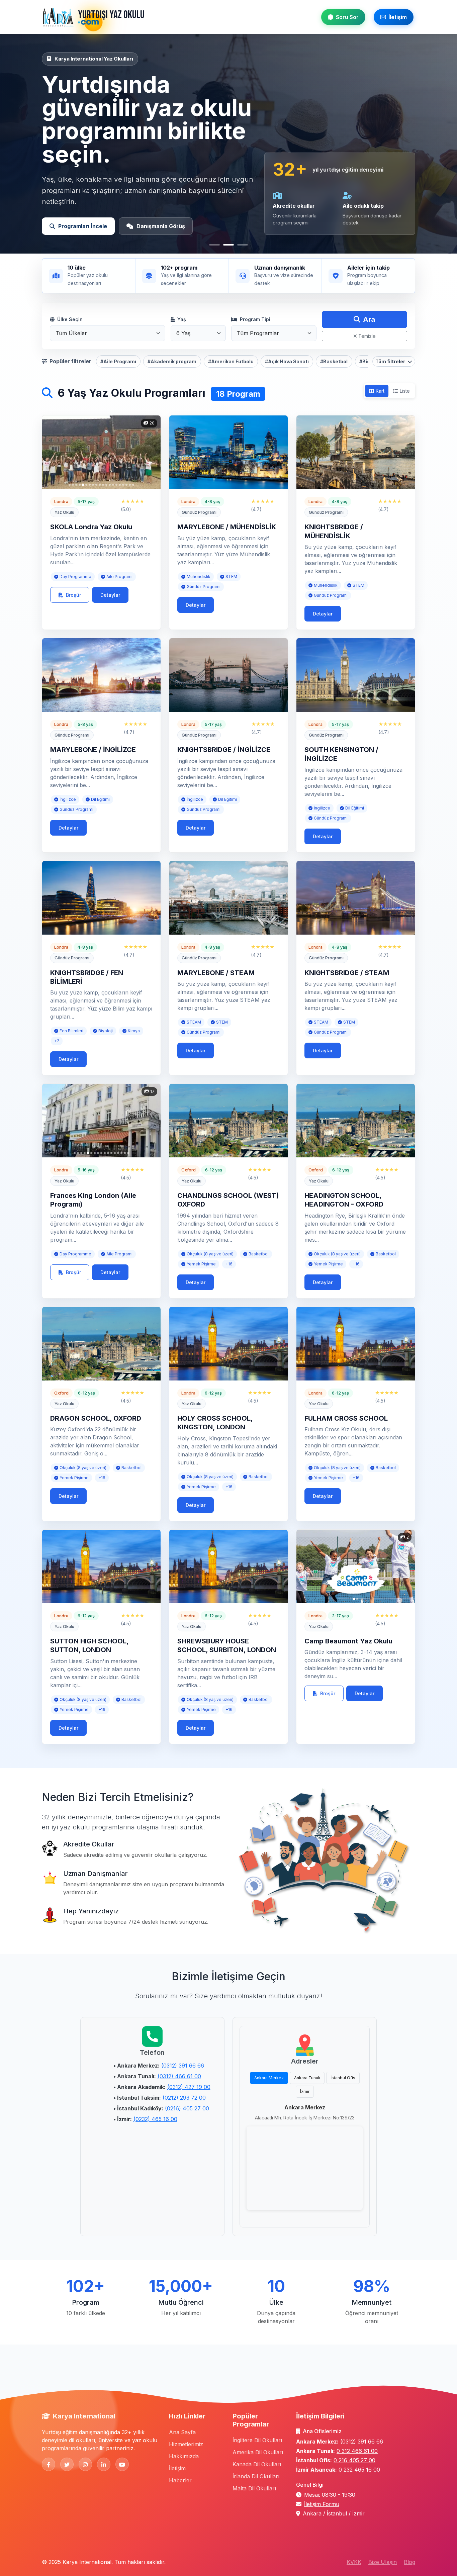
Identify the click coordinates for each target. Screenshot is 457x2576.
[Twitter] (67, 2464)
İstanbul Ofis (343, 2078)
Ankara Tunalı (307, 2078)
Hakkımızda (184, 2456)
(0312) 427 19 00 (189, 2087)
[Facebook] (49, 2464)
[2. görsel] (229, 245)
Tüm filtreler (391, 361)
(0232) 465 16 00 (155, 2119)
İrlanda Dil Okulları (256, 2476)
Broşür (73, 595)
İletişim (398, 17)
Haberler (180, 2480)
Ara (369, 319)
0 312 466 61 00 (357, 2451)
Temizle (367, 336)
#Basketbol (334, 361)
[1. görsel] (214, 245)
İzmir (305, 2091)
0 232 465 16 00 (359, 2470)
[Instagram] (85, 2464)
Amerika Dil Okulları (258, 2452)
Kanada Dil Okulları (257, 2464)
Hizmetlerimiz (186, 2444)
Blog (409, 2562)
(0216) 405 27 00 (187, 2108)
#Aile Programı (118, 361)
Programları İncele (83, 226)
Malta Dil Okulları (254, 2488)
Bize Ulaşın (383, 2562)
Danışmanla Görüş (161, 226)
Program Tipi (255, 319)
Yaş (182, 319)
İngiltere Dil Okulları (257, 2440)
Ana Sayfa (182, 2432)
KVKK (354, 2562)
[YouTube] (122, 2464)
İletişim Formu (322, 2504)
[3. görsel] (243, 245)
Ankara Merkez (269, 2078)
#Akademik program (172, 361)
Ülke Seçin (70, 319)
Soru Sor (347, 17)
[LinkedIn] (104, 2464)
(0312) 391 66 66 (183, 2066)
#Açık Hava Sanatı (287, 361)
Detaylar (110, 595)
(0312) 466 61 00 (179, 2076)
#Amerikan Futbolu (231, 361)
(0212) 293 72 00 (184, 2098)
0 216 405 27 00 (354, 2460)
